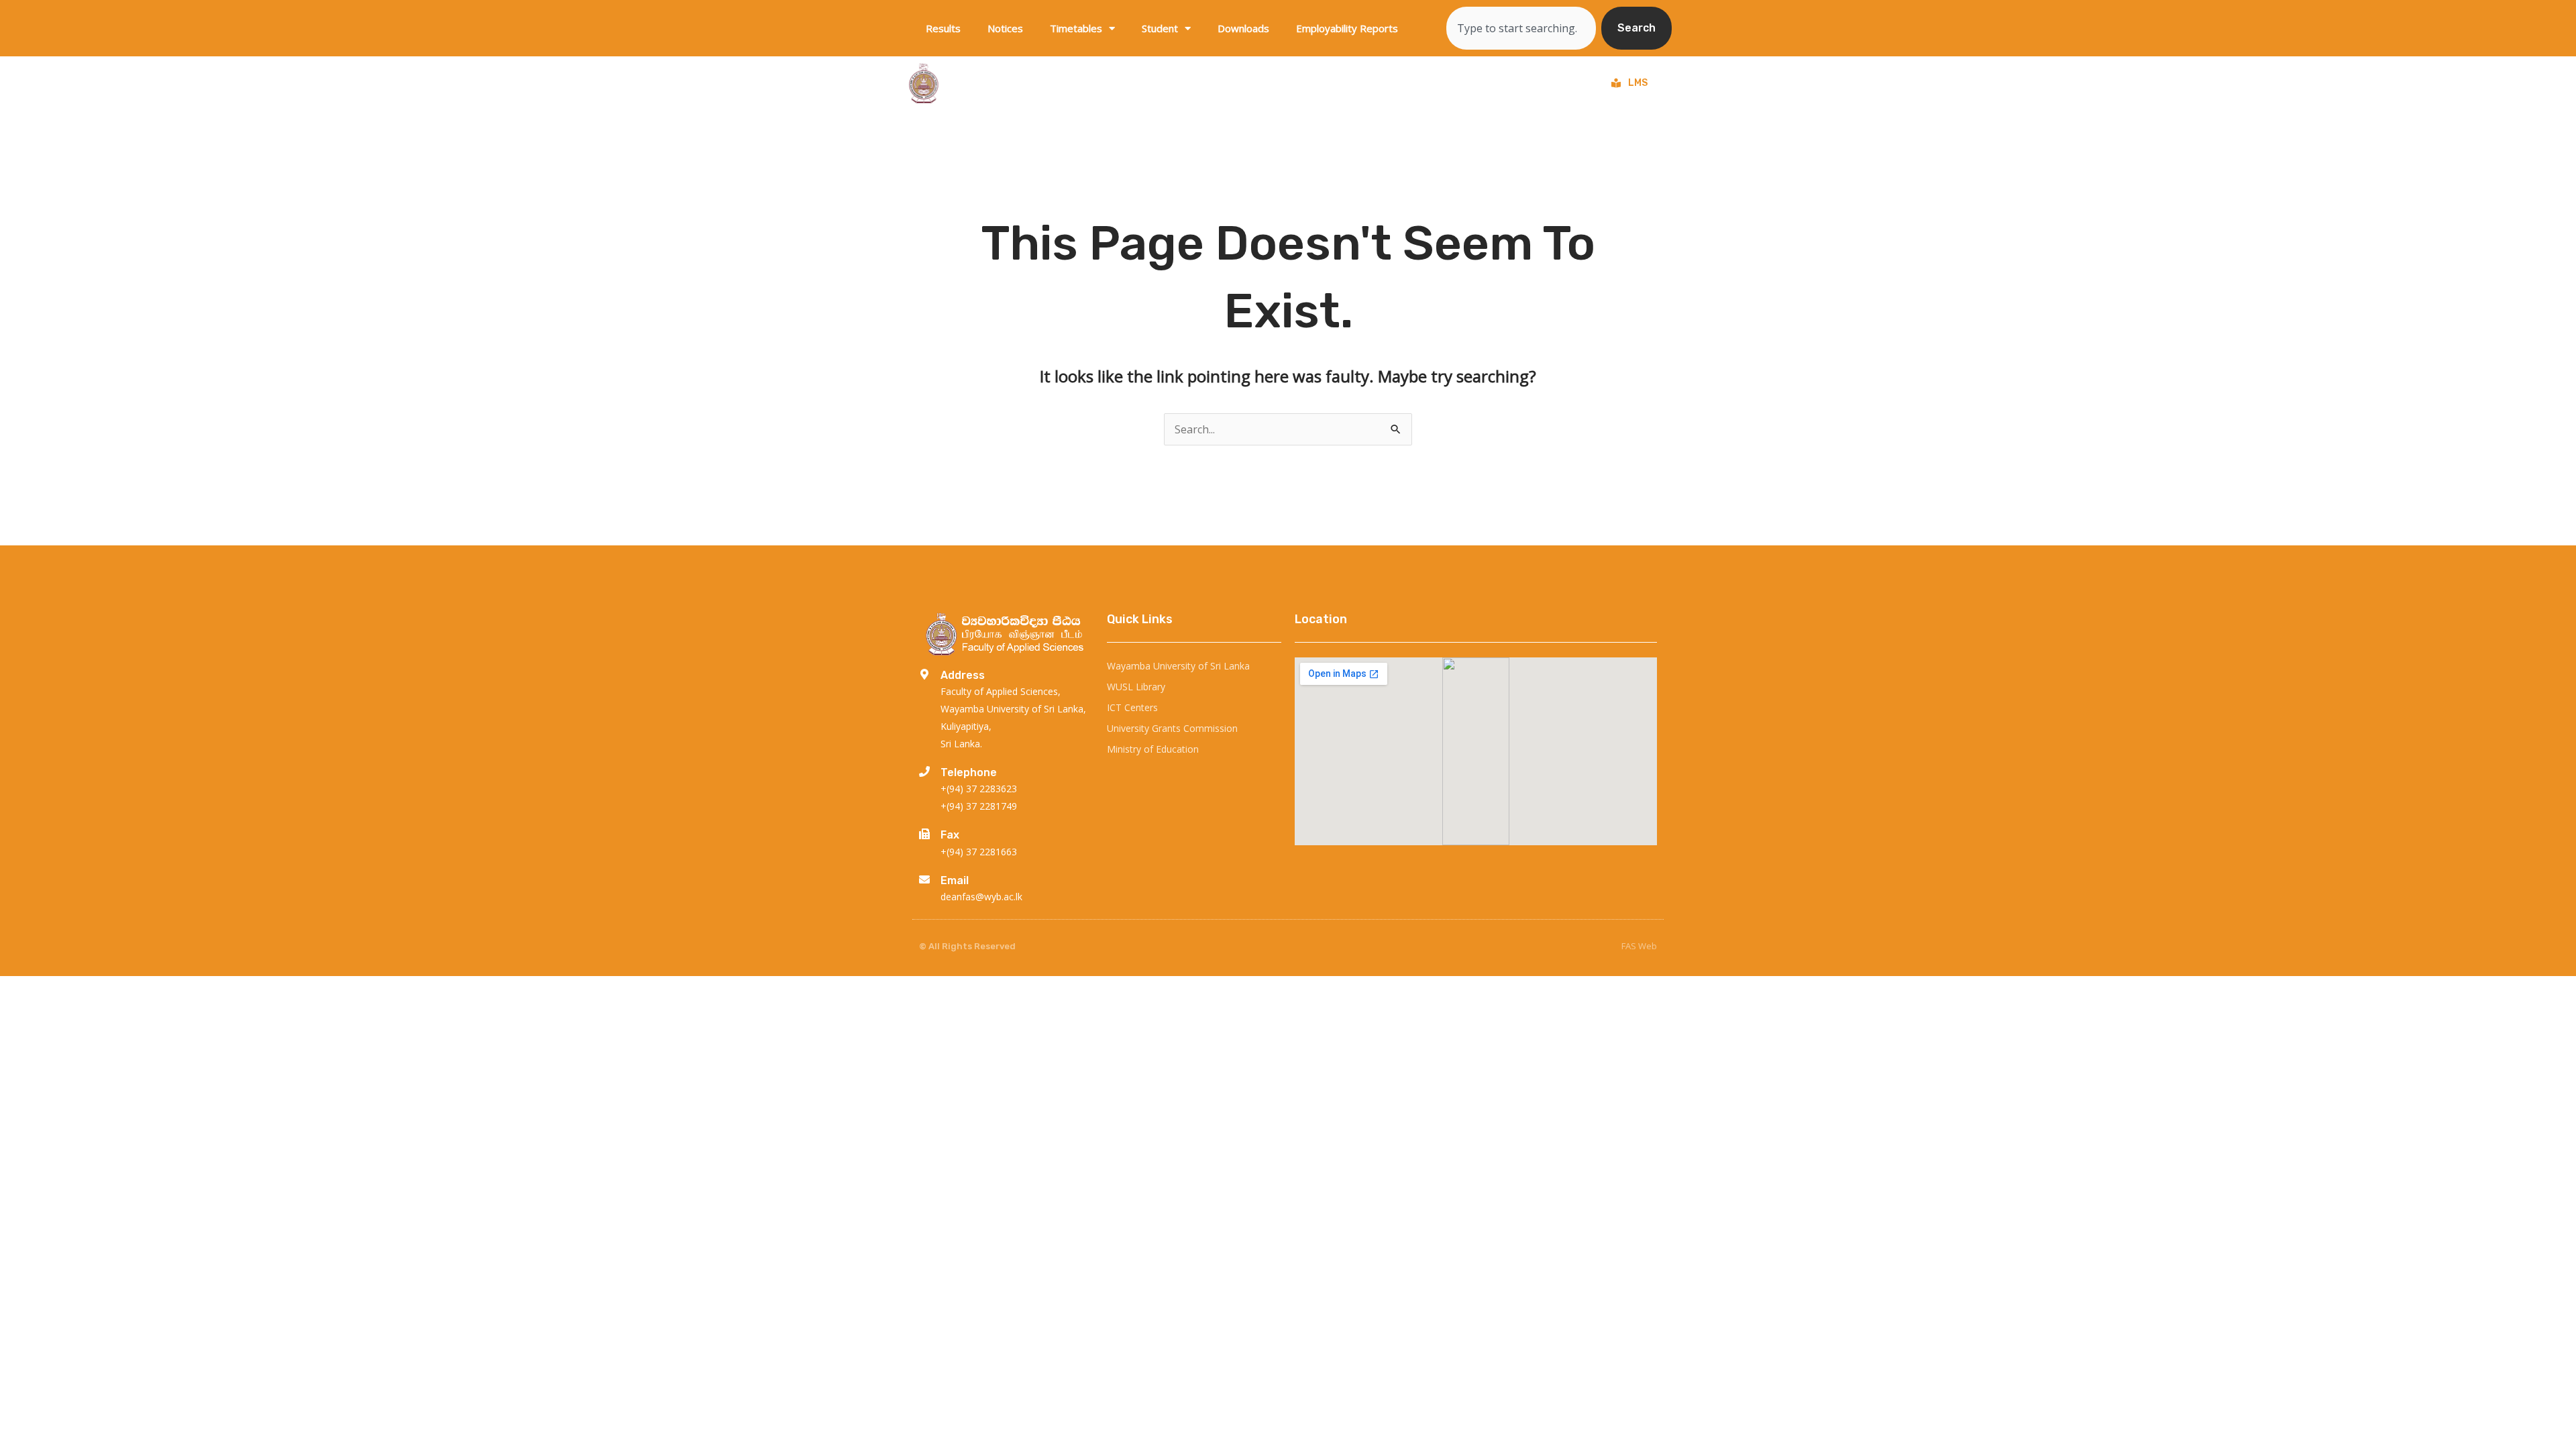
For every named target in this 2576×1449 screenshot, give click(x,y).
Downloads (1243, 28)
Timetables (1076, 28)
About (1190, 83)
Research (1367, 83)
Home (1135, 83)
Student (1160, 28)
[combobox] (1521, 28)
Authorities (1537, 83)
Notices (1005, 28)
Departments (1275, 83)
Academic (1451, 83)
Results (943, 28)
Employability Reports (1347, 28)
